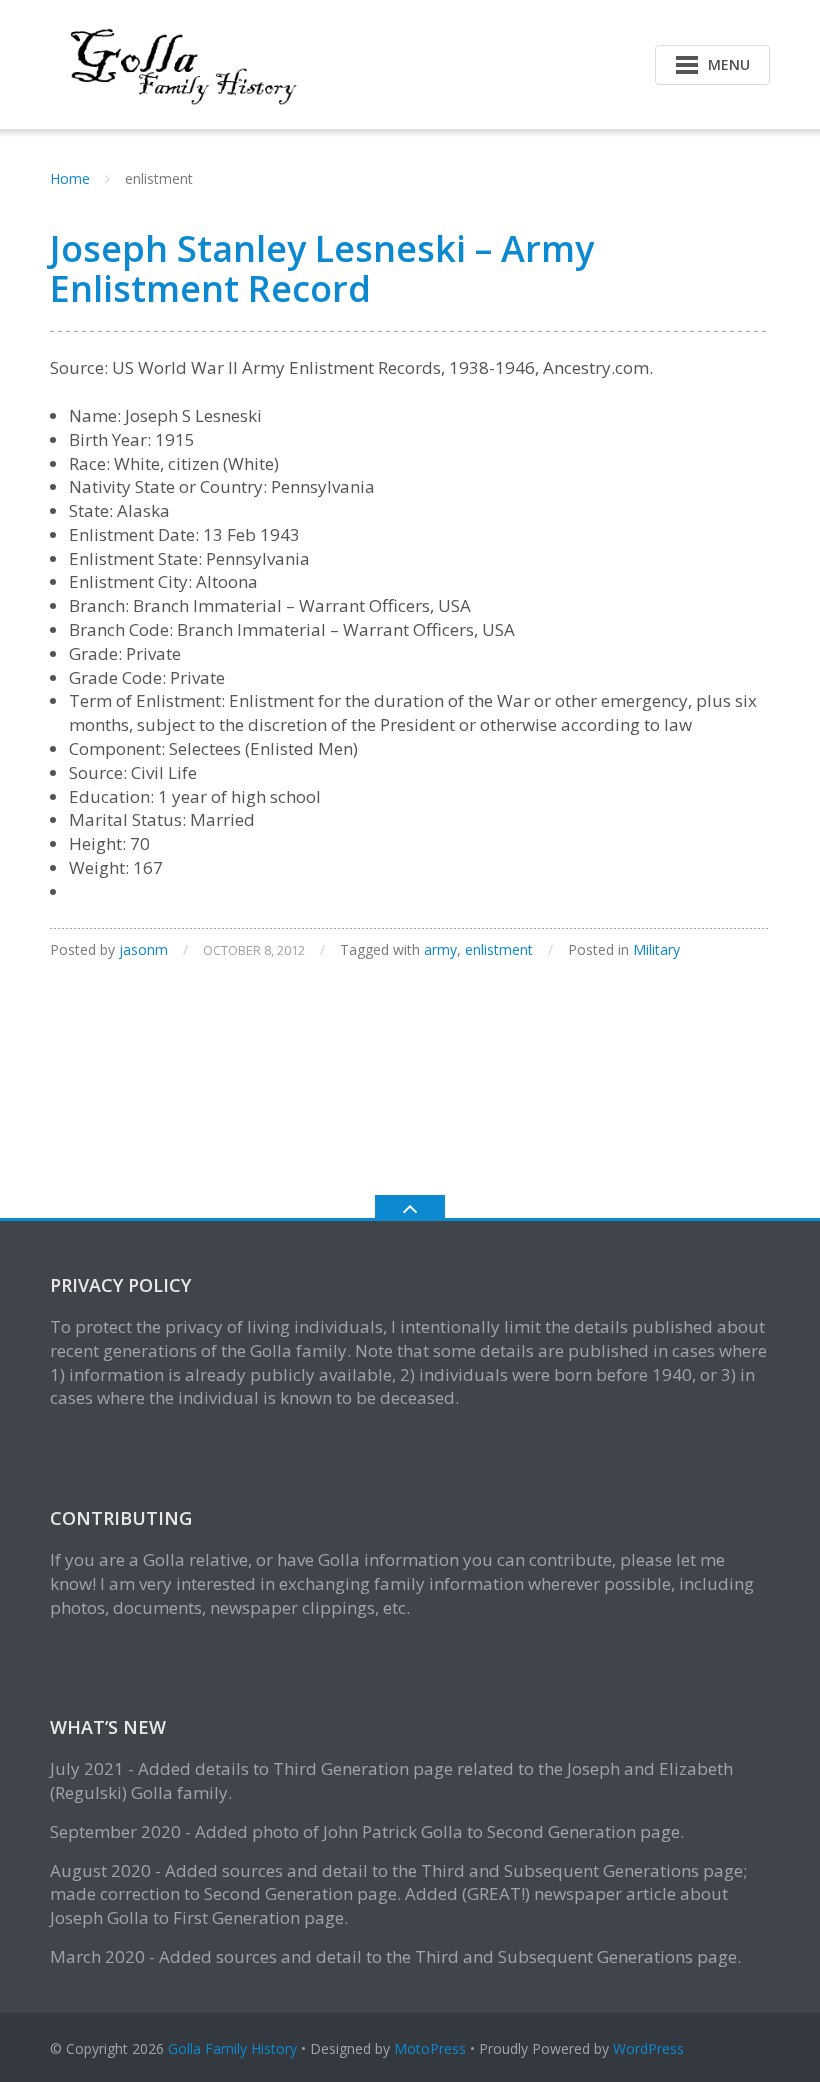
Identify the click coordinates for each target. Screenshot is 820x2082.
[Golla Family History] (178, 62)
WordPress (648, 2048)
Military (656, 949)
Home (70, 178)
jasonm (143, 949)
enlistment (499, 949)
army (440, 949)
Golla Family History (232, 2048)
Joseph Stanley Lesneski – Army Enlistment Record (322, 268)
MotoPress (430, 2048)
